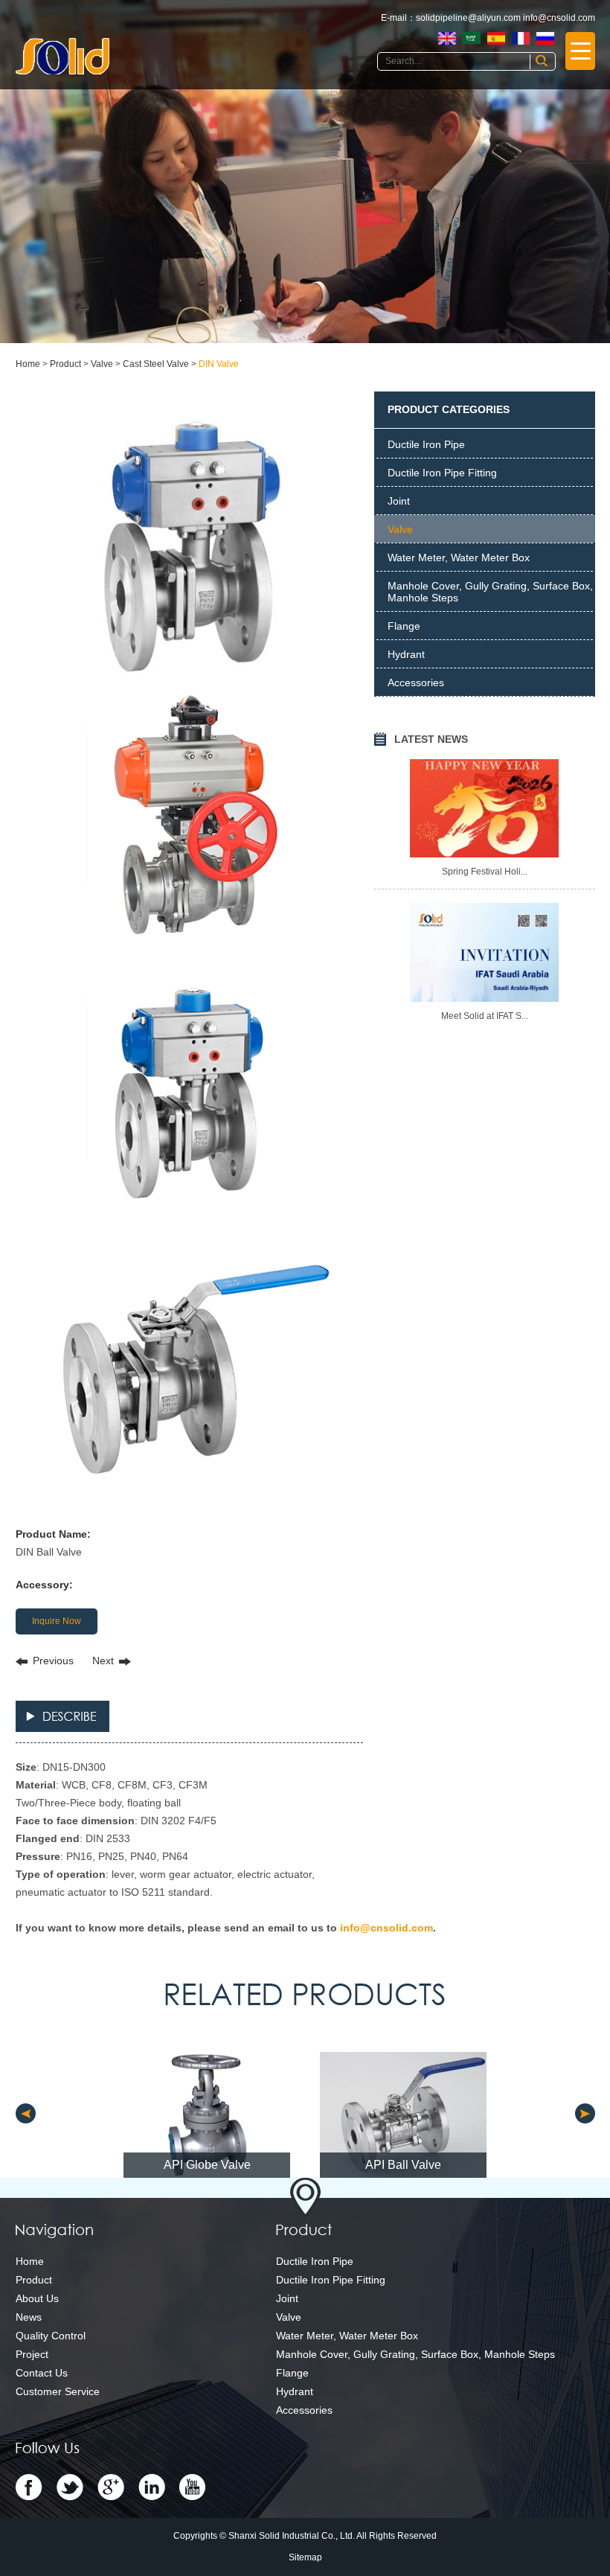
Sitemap (305, 2557)
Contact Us (42, 2373)
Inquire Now (57, 1621)
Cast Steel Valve (156, 364)
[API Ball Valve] (403, 2115)
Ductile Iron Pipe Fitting (442, 473)
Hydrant (406, 654)
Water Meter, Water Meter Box (459, 557)
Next (103, 1661)
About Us (37, 2298)
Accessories (416, 683)
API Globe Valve (207, 2165)
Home (28, 364)
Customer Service (58, 2391)
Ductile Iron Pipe (426, 444)
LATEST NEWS (431, 739)
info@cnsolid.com (559, 18)
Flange (404, 626)
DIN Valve (219, 364)
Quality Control (51, 2336)
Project (32, 2354)
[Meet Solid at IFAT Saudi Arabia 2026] (484, 952)
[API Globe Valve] (207, 2115)
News (29, 2317)
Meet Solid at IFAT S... (485, 1016)
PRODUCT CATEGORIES (449, 409)
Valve (102, 364)
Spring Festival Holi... (485, 872)
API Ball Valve (403, 2165)
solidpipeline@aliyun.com (468, 18)
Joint (399, 501)
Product (65, 364)
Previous (53, 1661)
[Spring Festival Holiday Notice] (484, 808)
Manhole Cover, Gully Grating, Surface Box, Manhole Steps (490, 592)
